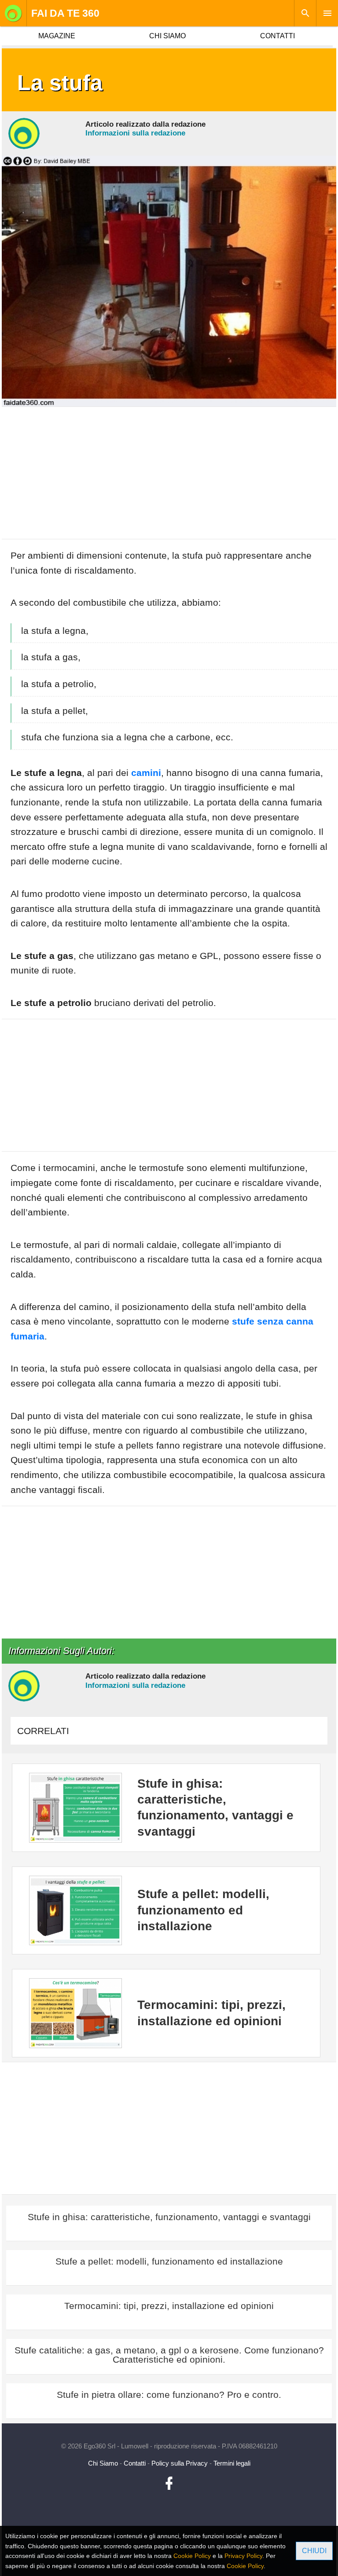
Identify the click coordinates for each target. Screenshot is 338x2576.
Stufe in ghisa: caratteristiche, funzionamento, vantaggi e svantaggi (169, 2217)
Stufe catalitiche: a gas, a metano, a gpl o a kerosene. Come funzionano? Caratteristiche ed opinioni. (169, 2355)
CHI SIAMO (167, 36)
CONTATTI (277, 36)
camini (146, 773)
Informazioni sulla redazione (135, 133)
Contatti (135, 2463)
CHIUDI (314, 2551)
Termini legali (232, 2463)
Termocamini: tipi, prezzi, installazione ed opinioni (169, 2306)
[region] (169, 477)
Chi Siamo (103, 2463)
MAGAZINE (57, 36)
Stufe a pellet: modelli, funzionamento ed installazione (169, 2261)
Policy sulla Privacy (180, 2463)
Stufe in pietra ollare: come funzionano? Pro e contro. (169, 2395)
